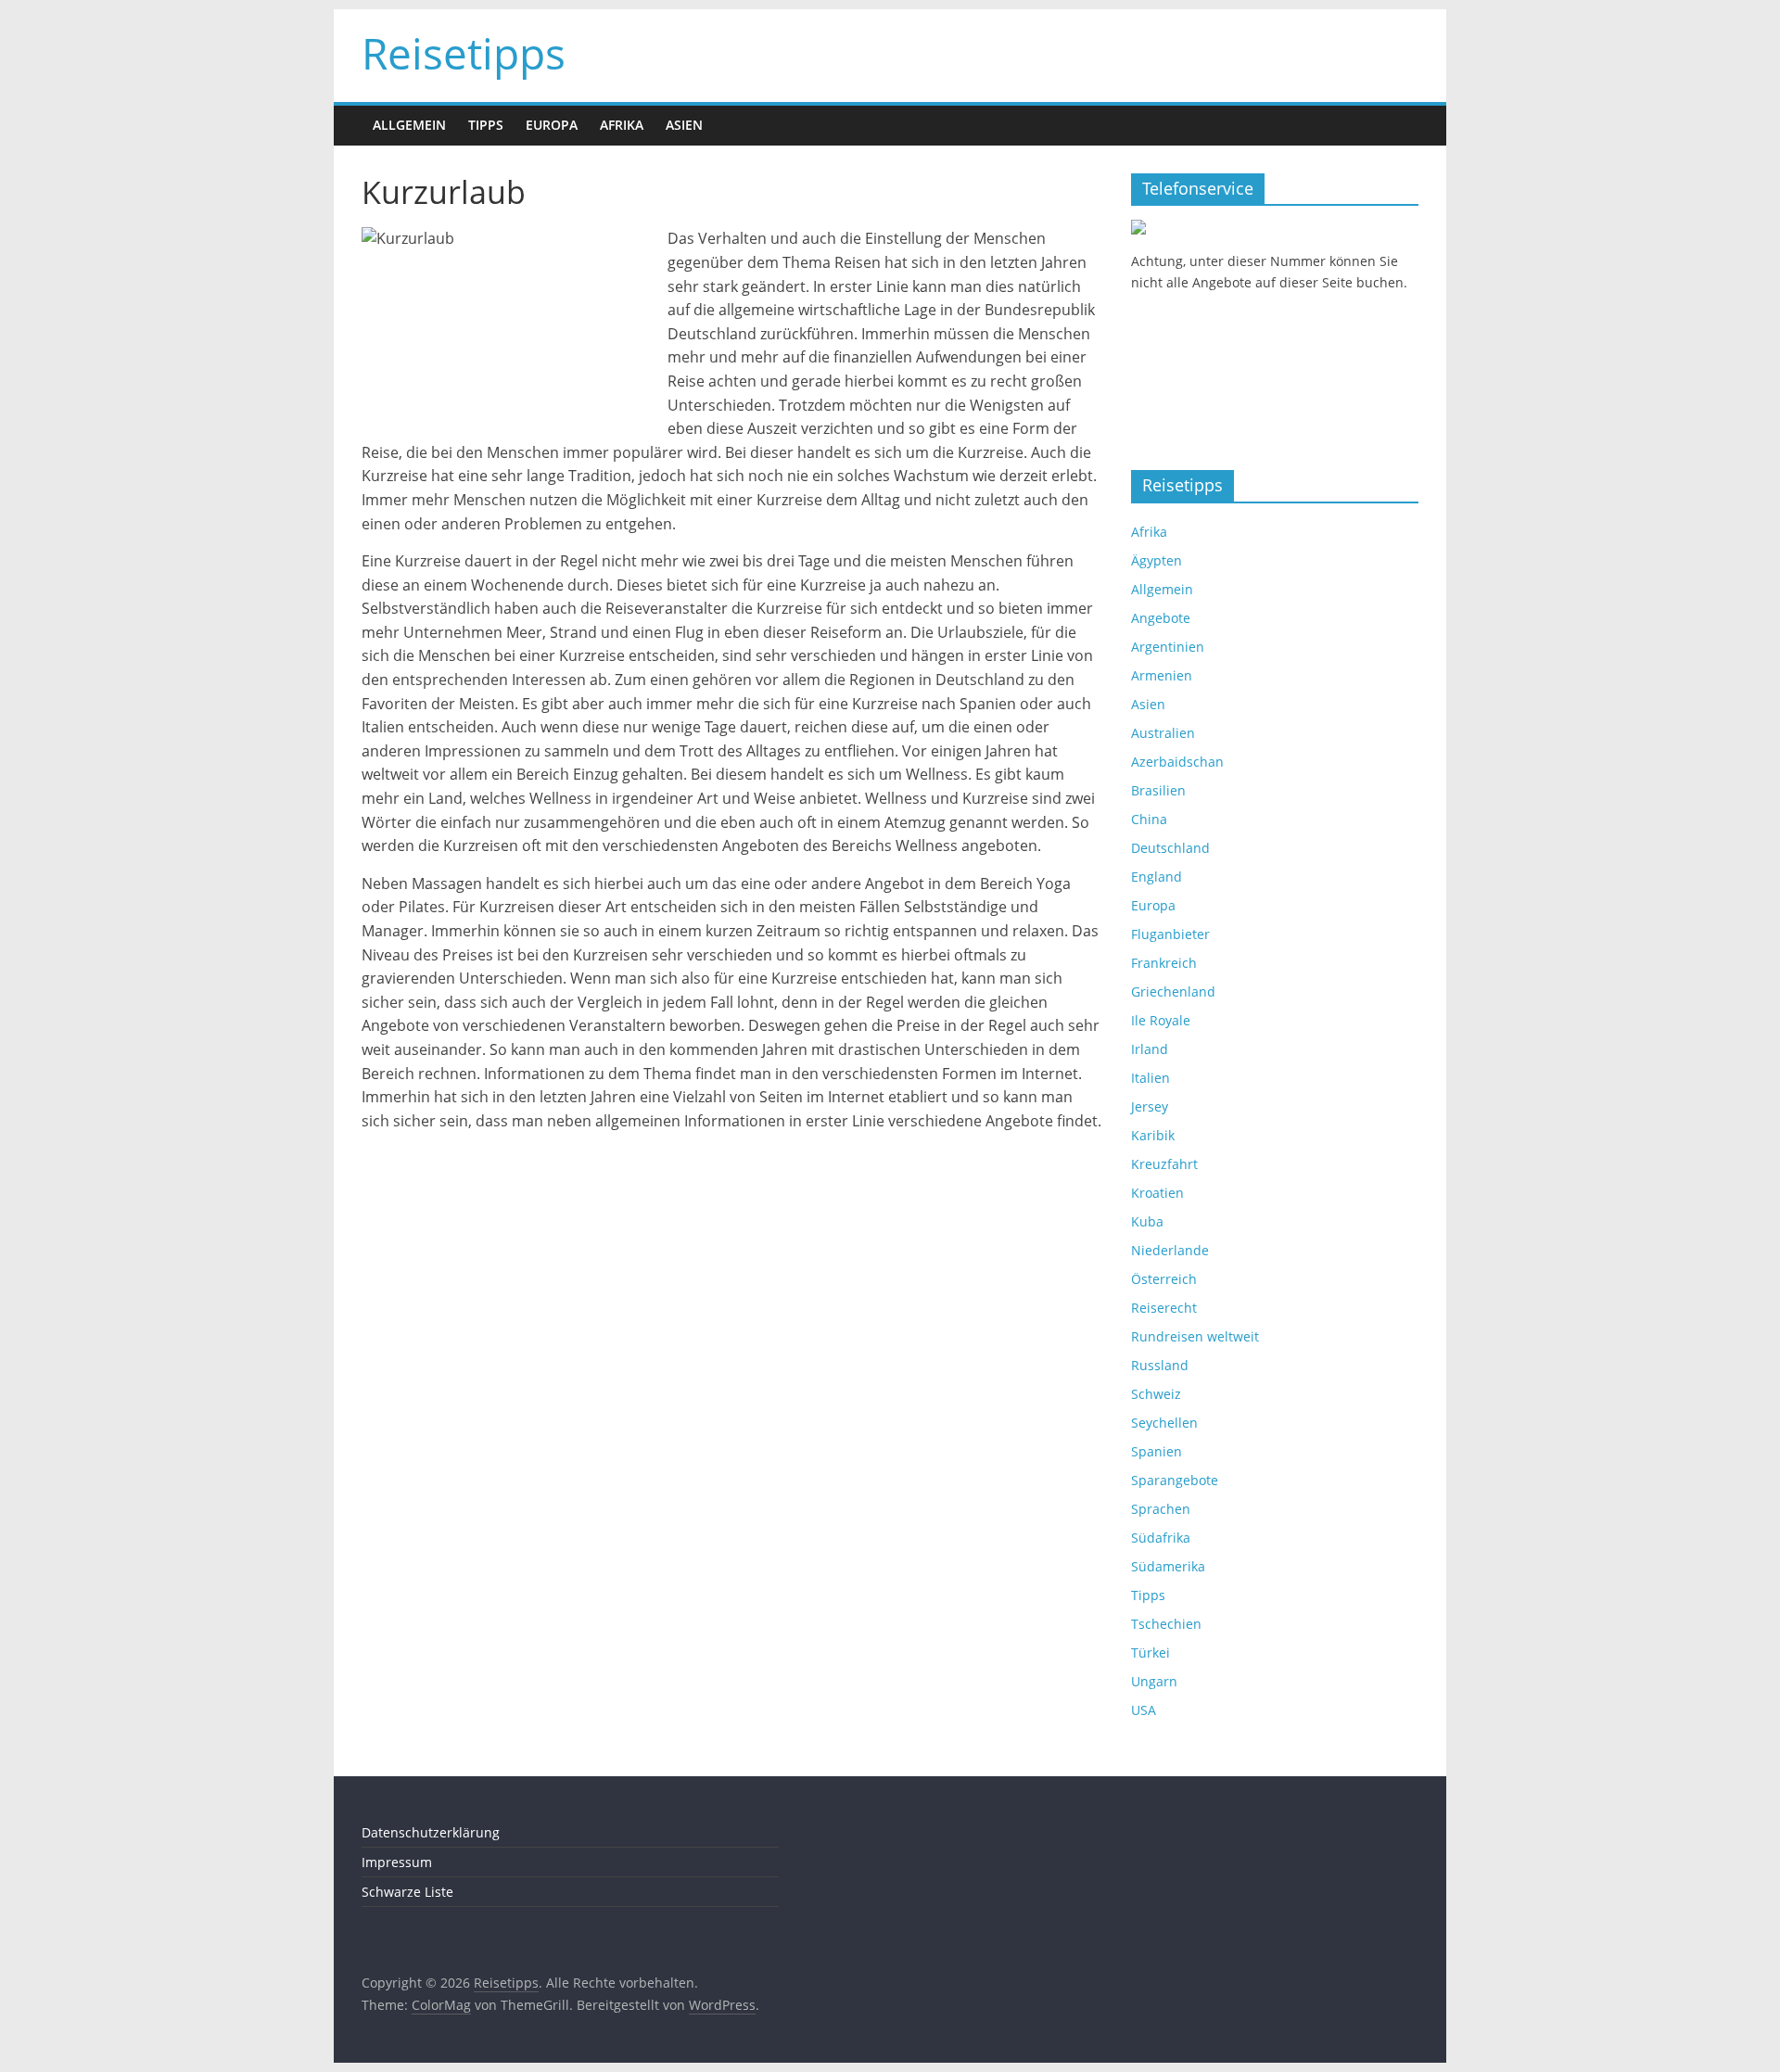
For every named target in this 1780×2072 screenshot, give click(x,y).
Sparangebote (1175, 1480)
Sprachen (1161, 1509)
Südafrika (1161, 1538)
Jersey (1150, 1106)
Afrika (622, 125)
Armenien (1162, 675)
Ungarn (1154, 1681)
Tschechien (1166, 1624)
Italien (1151, 1078)
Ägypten (1157, 560)
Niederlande (1170, 1250)
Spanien (1157, 1451)
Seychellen (1164, 1423)
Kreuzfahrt (1164, 1164)
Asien (684, 125)
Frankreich (1164, 963)
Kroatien (1157, 1193)
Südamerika (1168, 1566)
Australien (1163, 733)
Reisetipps (464, 53)
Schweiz (1156, 1394)
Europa (552, 125)
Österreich (1164, 1279)
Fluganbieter (1170, 934)
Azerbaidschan (1177, 762)
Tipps (486, 125)
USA (1144, 1710)
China (1149, 819)
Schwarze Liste (407, 1892)
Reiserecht (1164, 1308)
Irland (1150, 1049)
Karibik (1153, 1135)
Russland (1160, 1365)
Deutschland (1170, 848)
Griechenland (1173, 992)
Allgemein (409, 125)
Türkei (1151, 1653)
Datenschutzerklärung (431, 1832)
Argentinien (1168, 647)
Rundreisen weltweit (1195, 1336)
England (1157, 877)
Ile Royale (1161, 1020)
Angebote (1161, 618)
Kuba (1147, 1221)
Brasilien (1158, 790)
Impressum (397, 1862)
